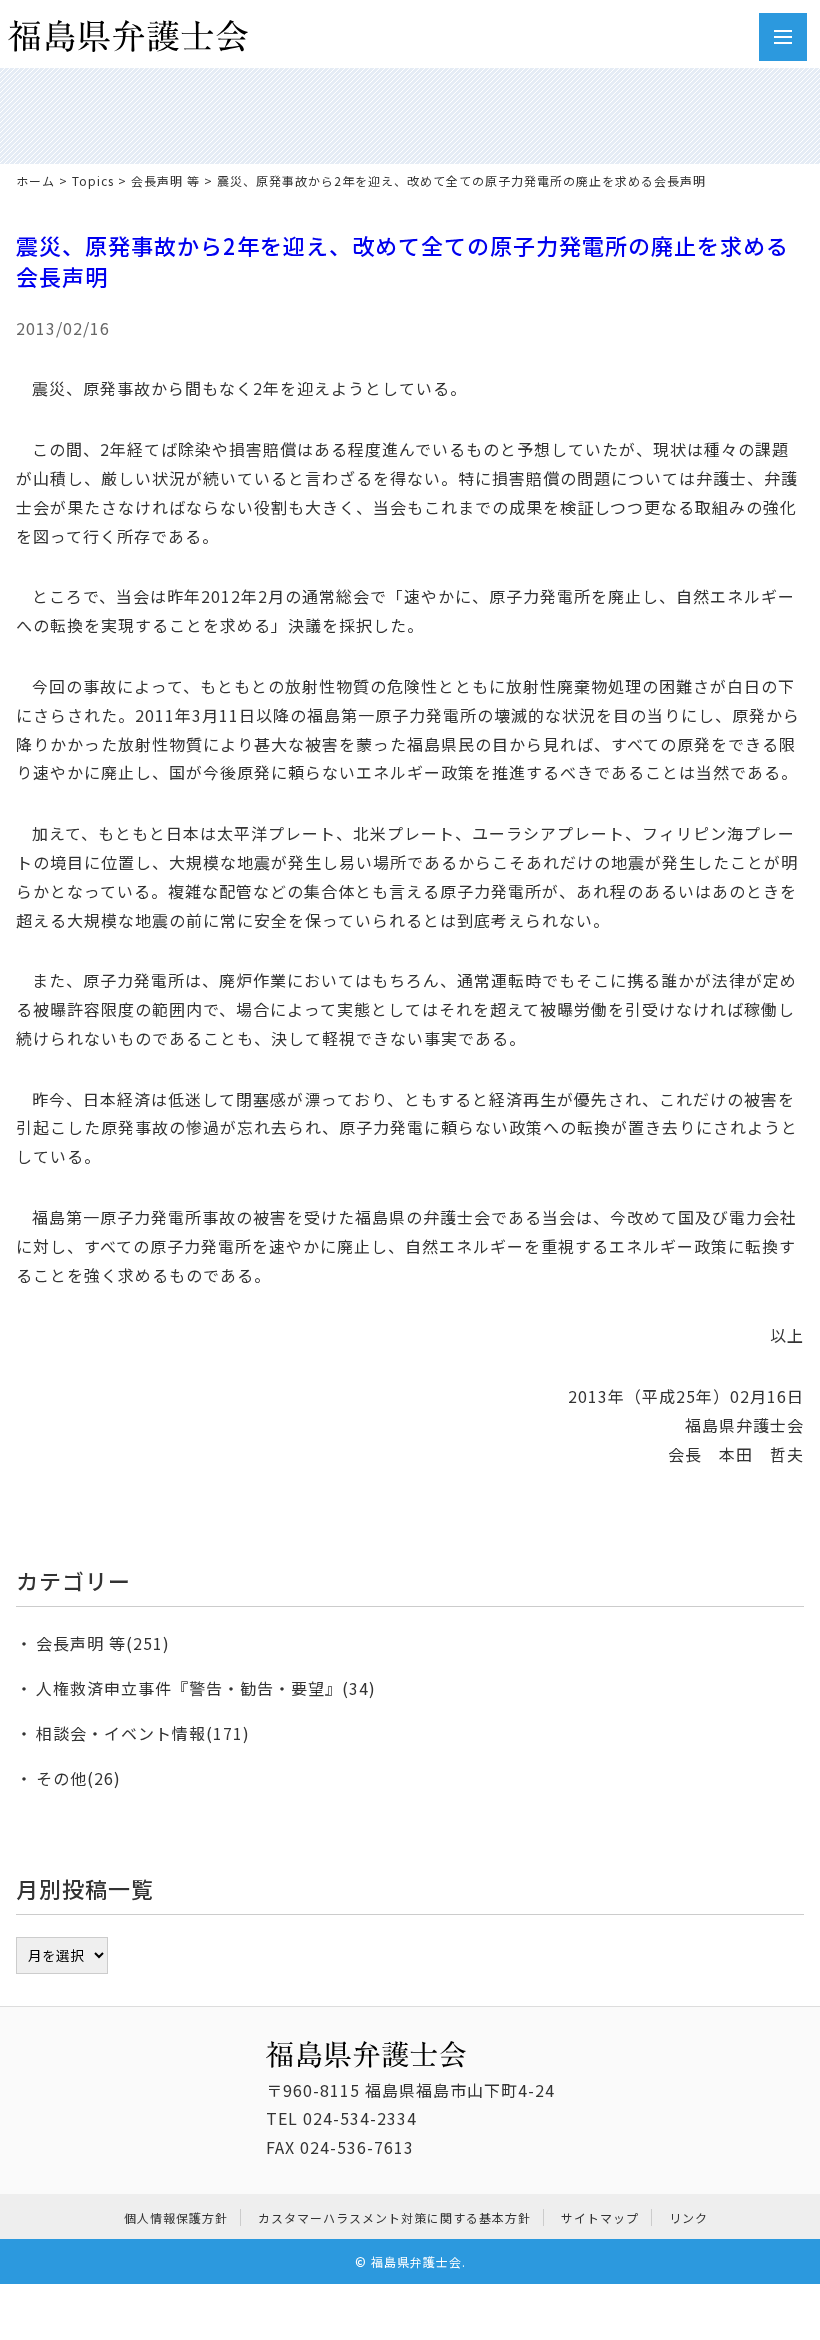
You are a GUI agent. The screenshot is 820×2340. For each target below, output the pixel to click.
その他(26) (78, 1778)
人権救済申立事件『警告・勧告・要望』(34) (206, 1688)
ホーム (35, 180)
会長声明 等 (165, 180)
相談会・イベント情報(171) (143, 1733)
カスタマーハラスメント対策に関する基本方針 (394, 2217)
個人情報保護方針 (176, 2217)
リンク (688, 2217)
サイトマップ (600, 2217)
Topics (93, 180)
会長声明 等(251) (103, 1643)
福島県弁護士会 (416, 2261)
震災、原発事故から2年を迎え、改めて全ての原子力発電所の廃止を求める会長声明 (402, 260)
